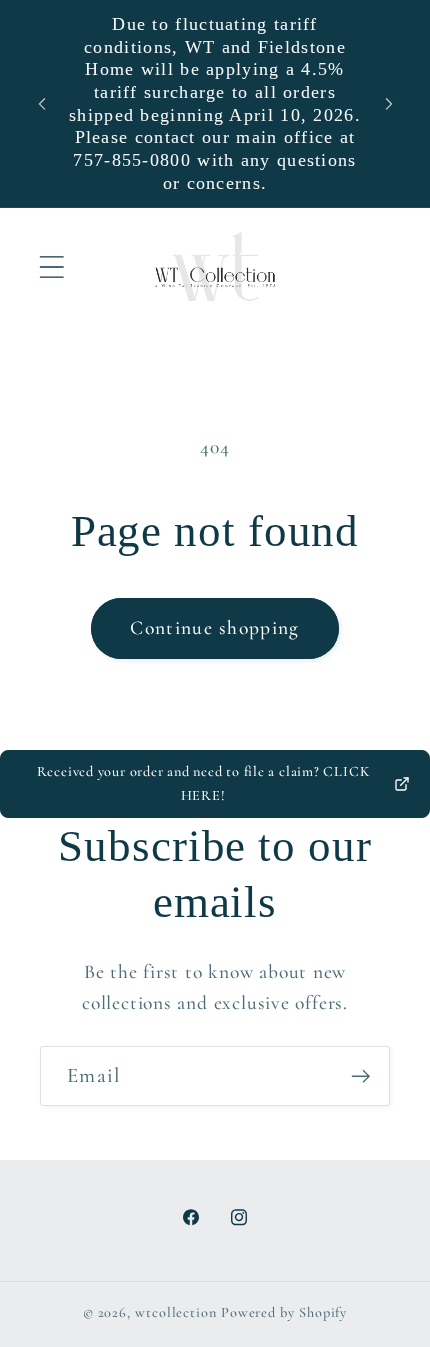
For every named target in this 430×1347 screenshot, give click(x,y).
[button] (51, 267)
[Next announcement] (389, 104)
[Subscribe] (360, 1076)
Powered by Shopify (284, 1312)
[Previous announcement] (42, 104)
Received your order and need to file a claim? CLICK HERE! (203, 783)
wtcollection (176, 1312)
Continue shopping (214, 628)
